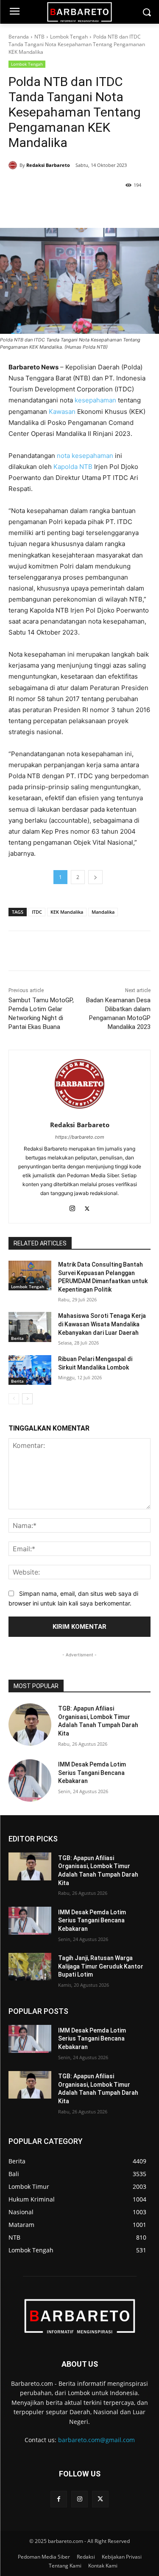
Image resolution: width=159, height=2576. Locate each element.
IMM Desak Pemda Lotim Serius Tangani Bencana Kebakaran (92, 1773)
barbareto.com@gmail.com (96, 2440)
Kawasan (62, 412)
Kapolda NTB (73, 467)
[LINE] (122, 207)
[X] (63, 207)
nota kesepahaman (85, 456)
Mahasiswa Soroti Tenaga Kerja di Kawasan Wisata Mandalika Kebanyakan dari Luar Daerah (102, 1324)
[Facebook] (44, 207)
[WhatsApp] (83, 207)
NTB (39, 37)
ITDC (37, 912)
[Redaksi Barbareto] (14, 165)
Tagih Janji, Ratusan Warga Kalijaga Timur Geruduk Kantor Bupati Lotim (101, 1966)
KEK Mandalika (67, 912)
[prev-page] (14, 1399)
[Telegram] (102, 207)
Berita (17, 1338)
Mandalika (103, 912)
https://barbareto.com (80, 1137)
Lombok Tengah (69, 37)
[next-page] (27, 1399)
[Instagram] (72, 1207)
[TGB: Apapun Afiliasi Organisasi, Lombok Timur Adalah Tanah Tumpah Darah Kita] (30, 1725)
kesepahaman (95, 400)
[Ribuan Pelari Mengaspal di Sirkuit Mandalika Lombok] (30, 1370)
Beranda (19, 37)
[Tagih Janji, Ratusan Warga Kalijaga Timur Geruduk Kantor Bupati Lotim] (30, 1967)
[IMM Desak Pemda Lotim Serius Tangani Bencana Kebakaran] (30, 1781)
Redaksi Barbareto (48, 165)
